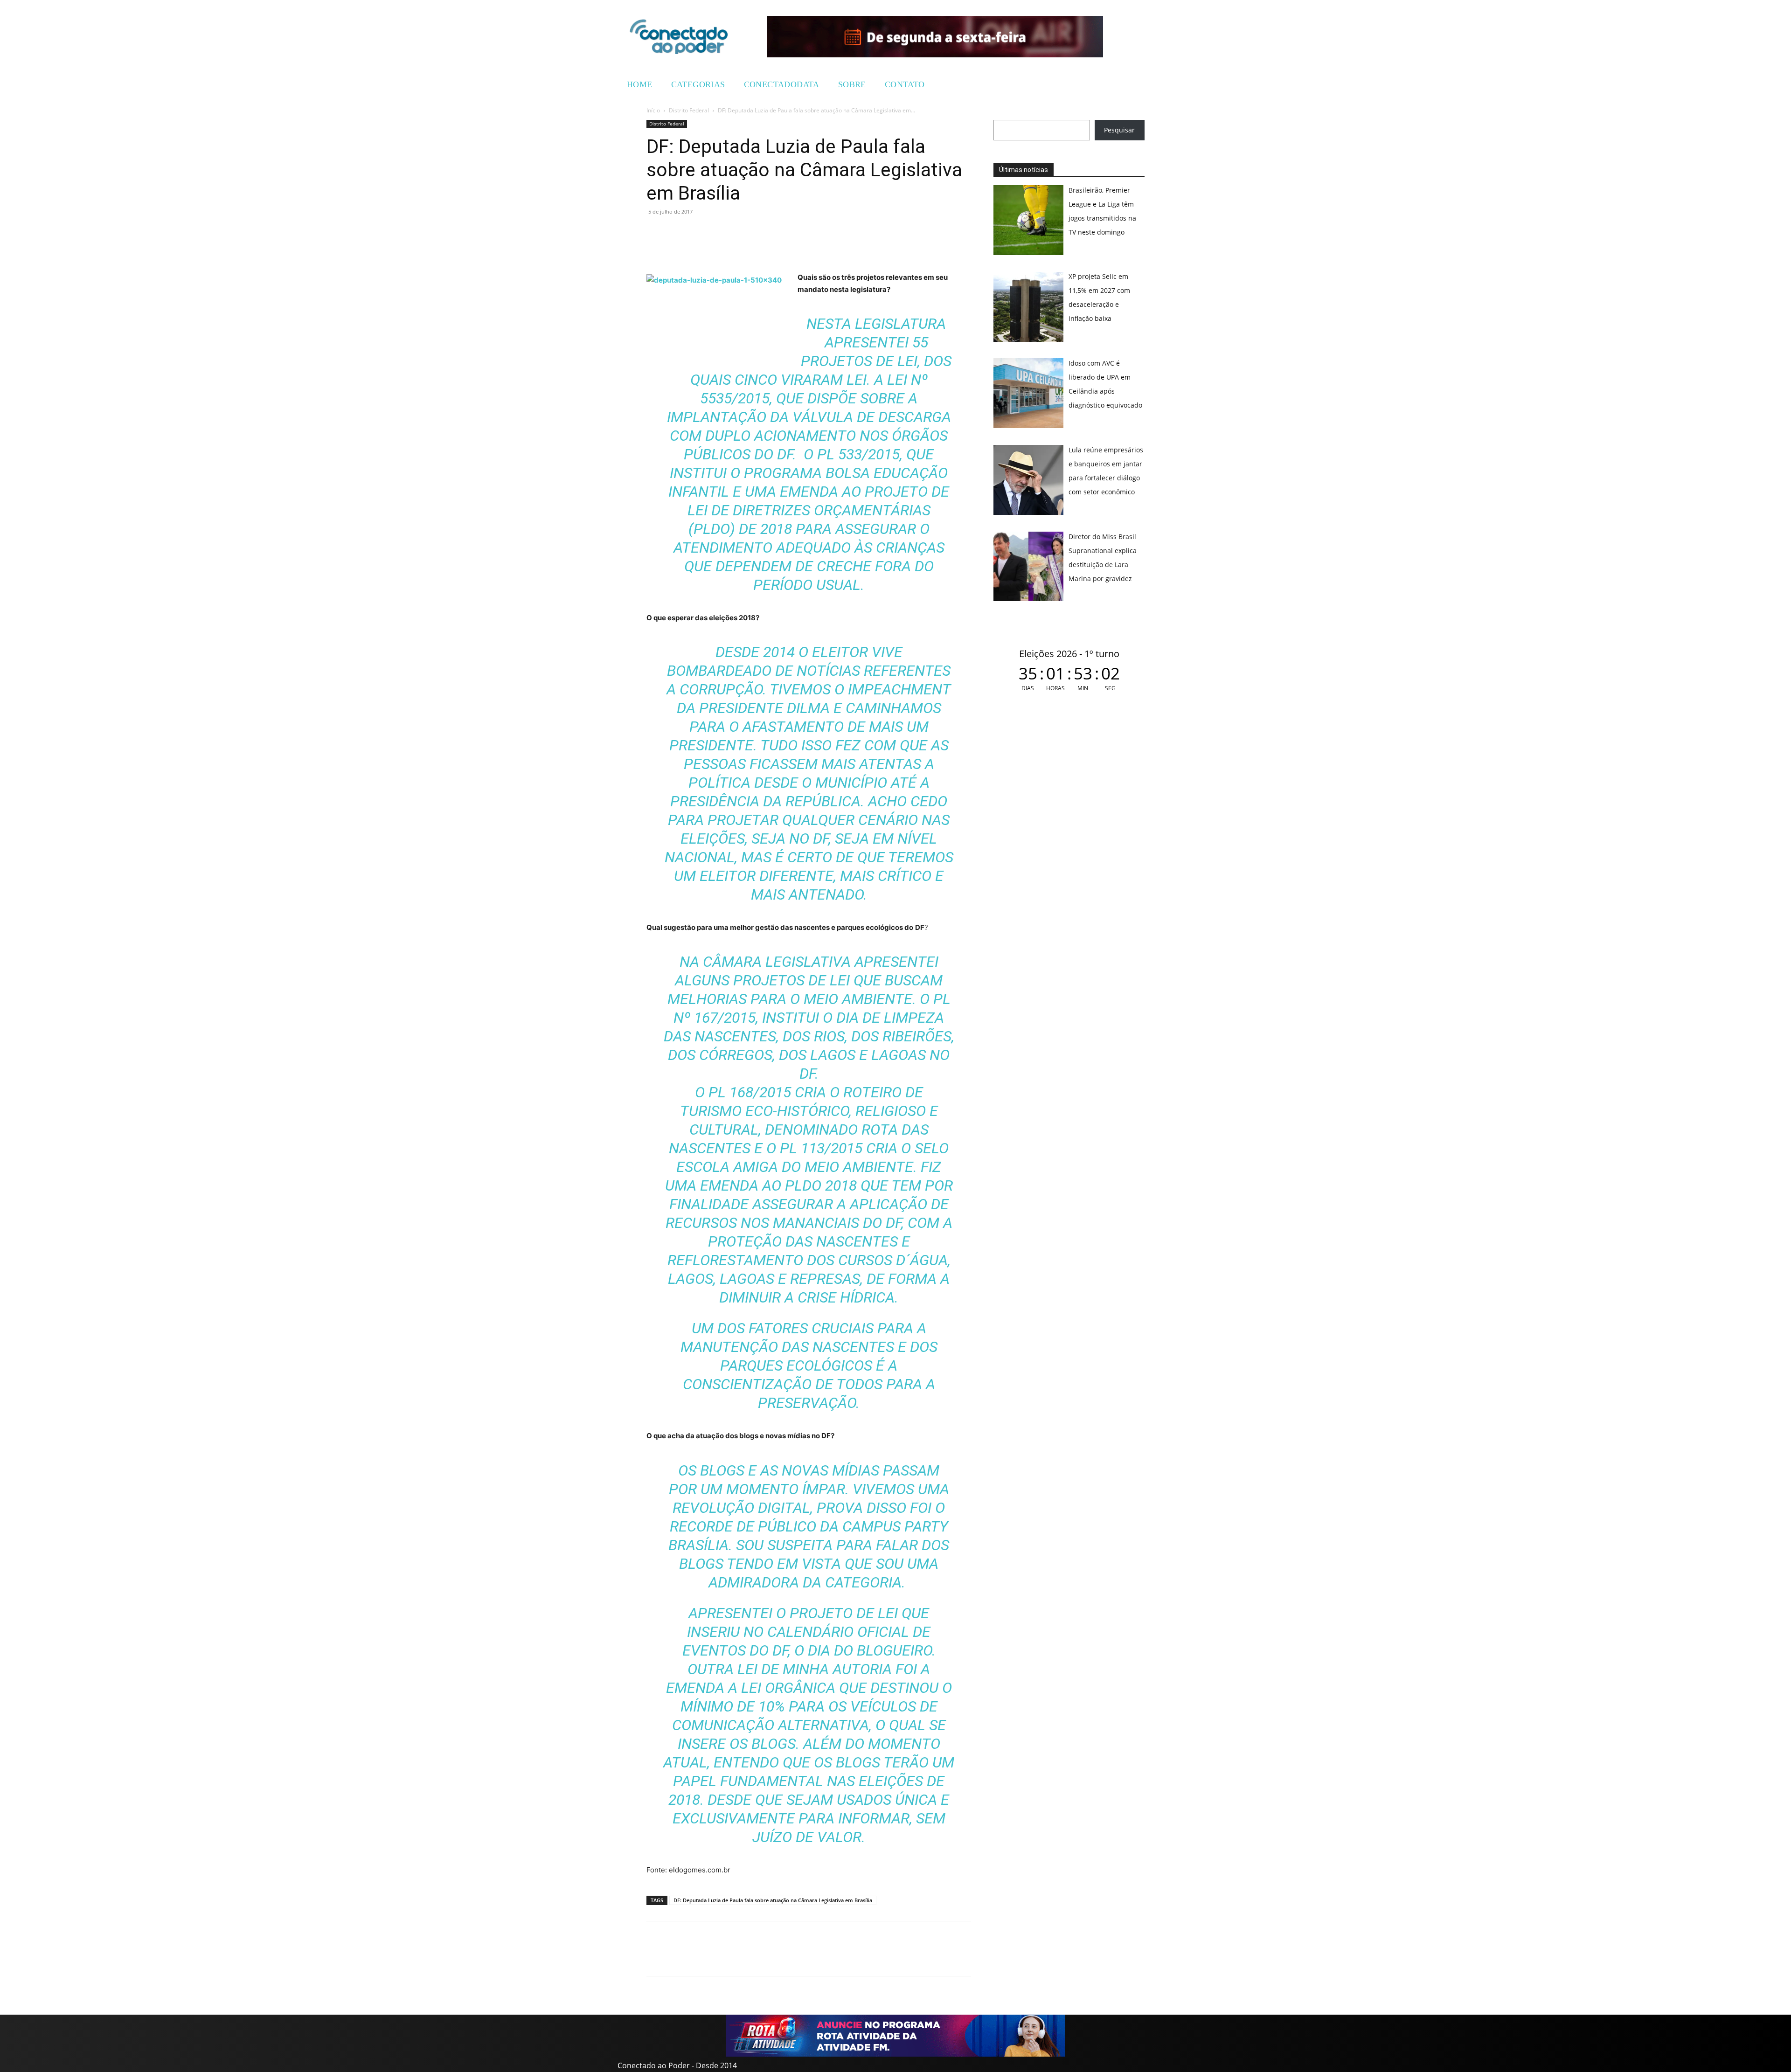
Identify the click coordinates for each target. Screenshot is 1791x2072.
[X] (699, 233)
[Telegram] (720, 233)
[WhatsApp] (656, 233)
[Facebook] (677, 233)
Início (653, 110)
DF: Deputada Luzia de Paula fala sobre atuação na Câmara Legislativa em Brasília (773, 1900)
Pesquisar (1119, 130)
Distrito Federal (689, 110)
